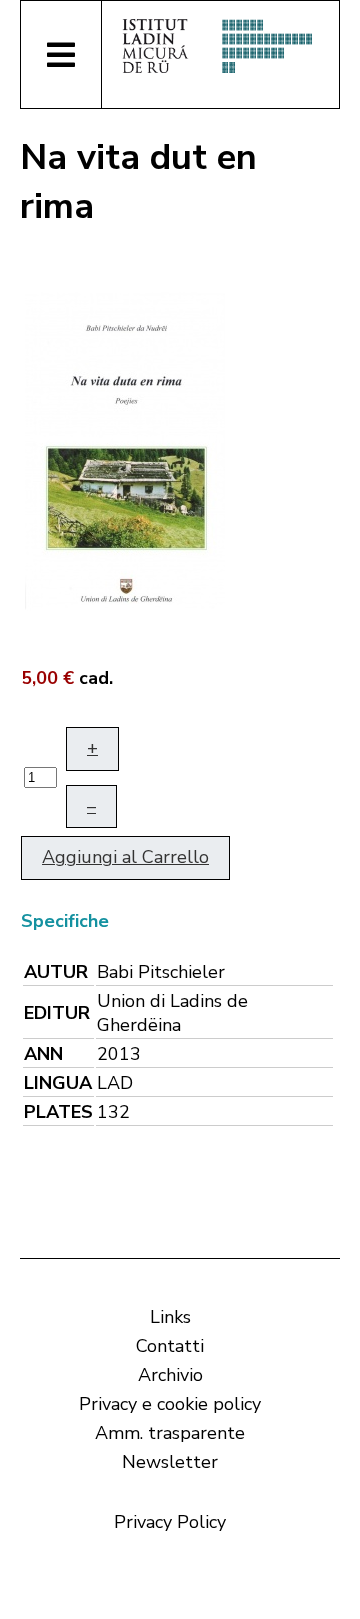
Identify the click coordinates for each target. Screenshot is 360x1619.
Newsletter (170, 1462)
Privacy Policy (170, 1522)
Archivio (170, 1375)
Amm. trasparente (170, 1433)
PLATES (58, 1112)
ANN (43, 1054)
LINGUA (58, 1083)
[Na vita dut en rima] (125, 449)
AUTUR (56, 972)
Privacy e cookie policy (170, 1404)
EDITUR (57, 1013)
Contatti (170, 1346)
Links (170, 1317)
